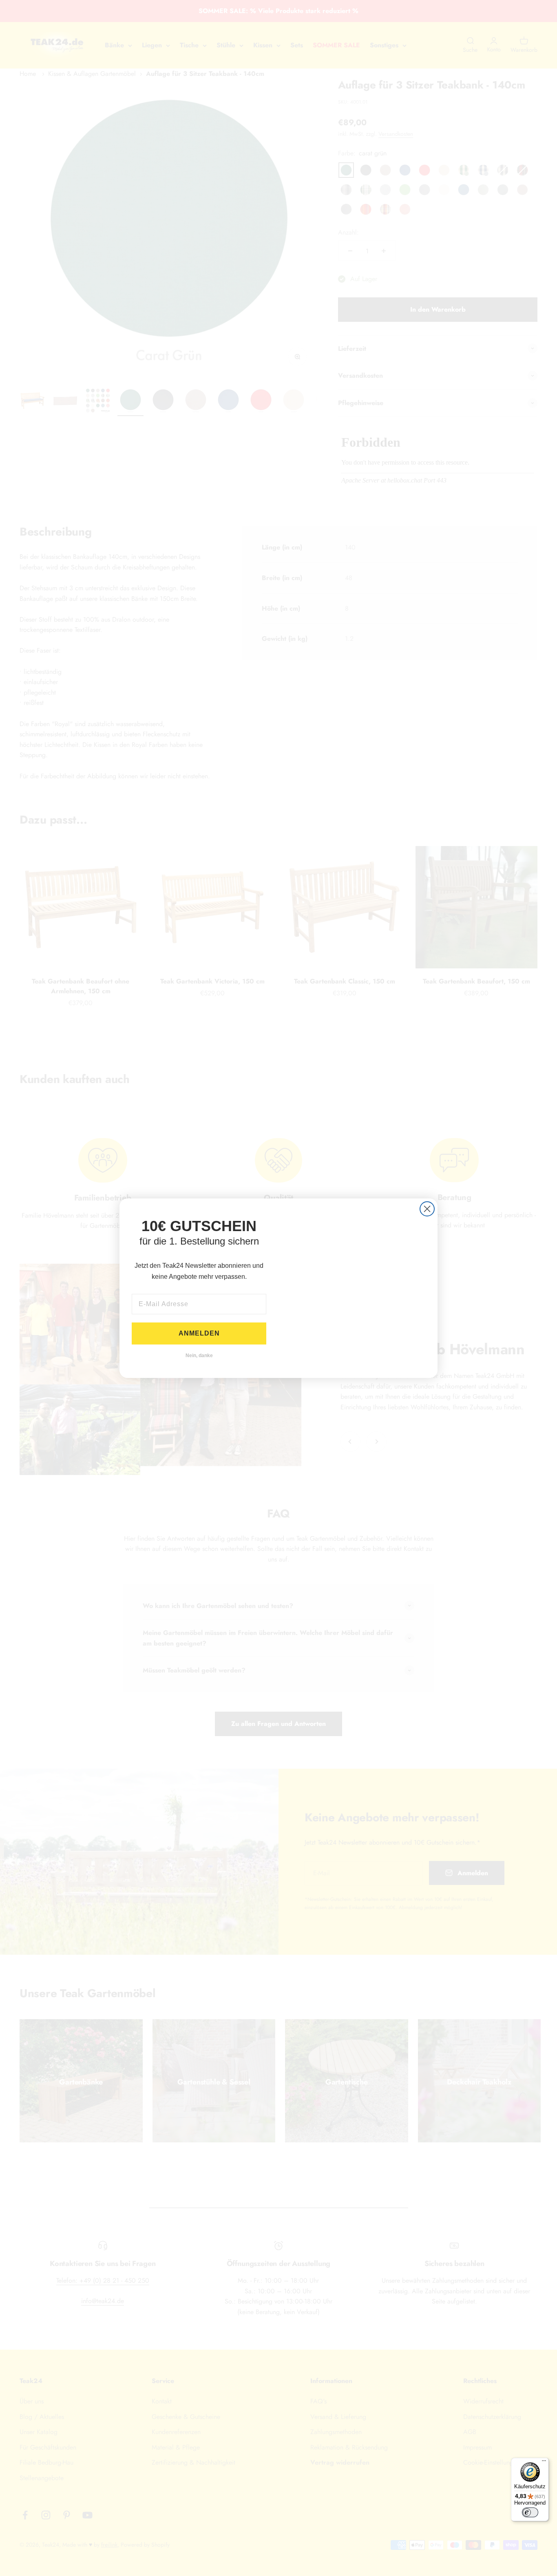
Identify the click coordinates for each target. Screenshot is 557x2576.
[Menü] (544, 2463)
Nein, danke (199, 1356)
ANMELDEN (199, 1333)
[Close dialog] (427, 1209)
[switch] (530, 2512)
